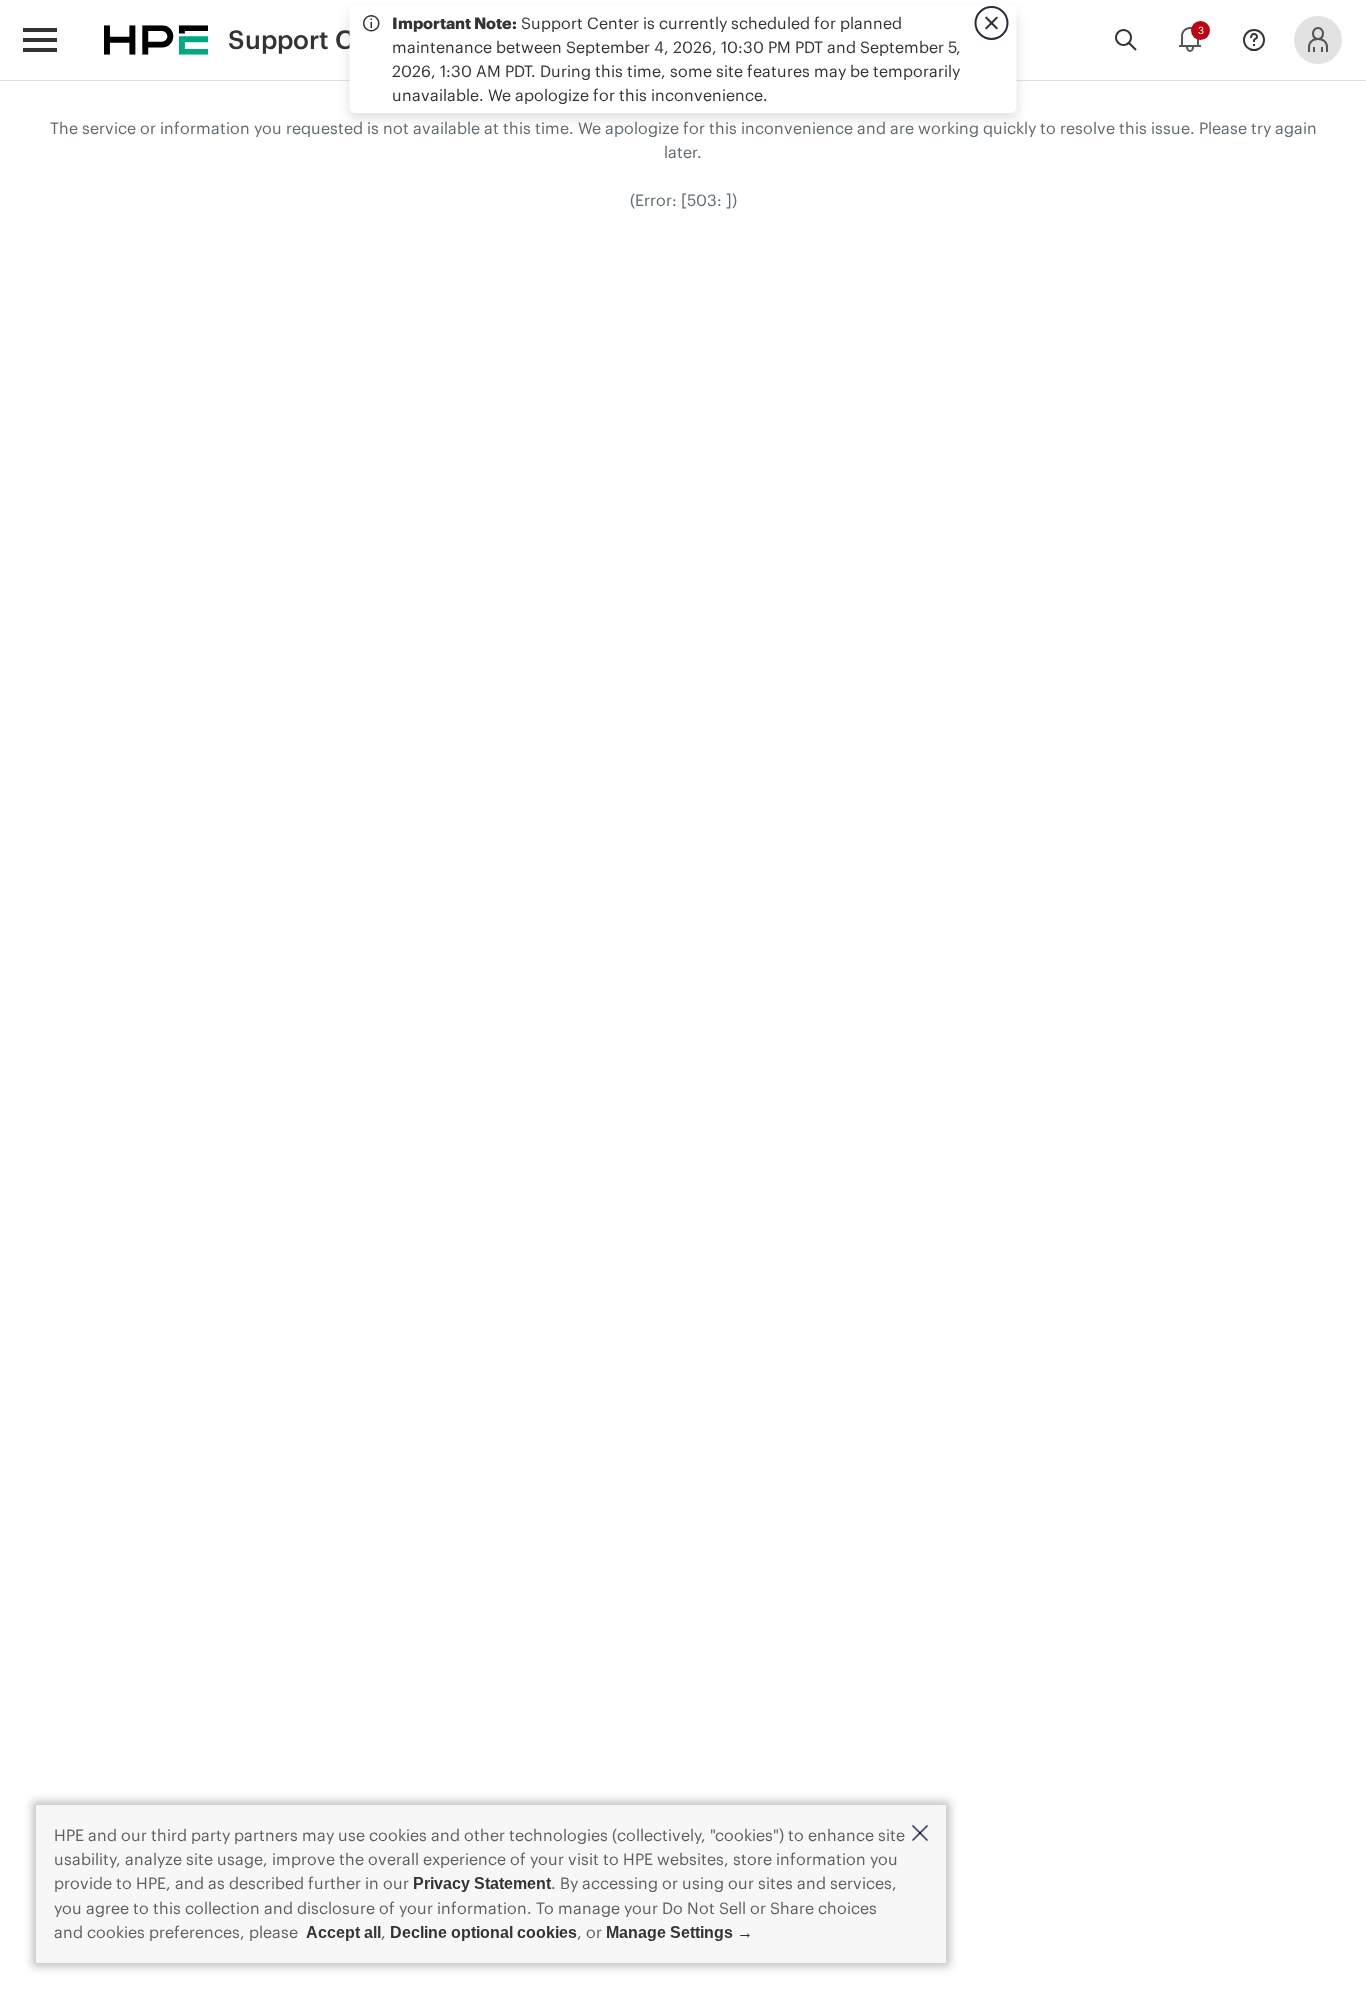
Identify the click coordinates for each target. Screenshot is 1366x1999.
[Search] (1126, 40)
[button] (920, 1834)
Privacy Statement (482, 1883)
